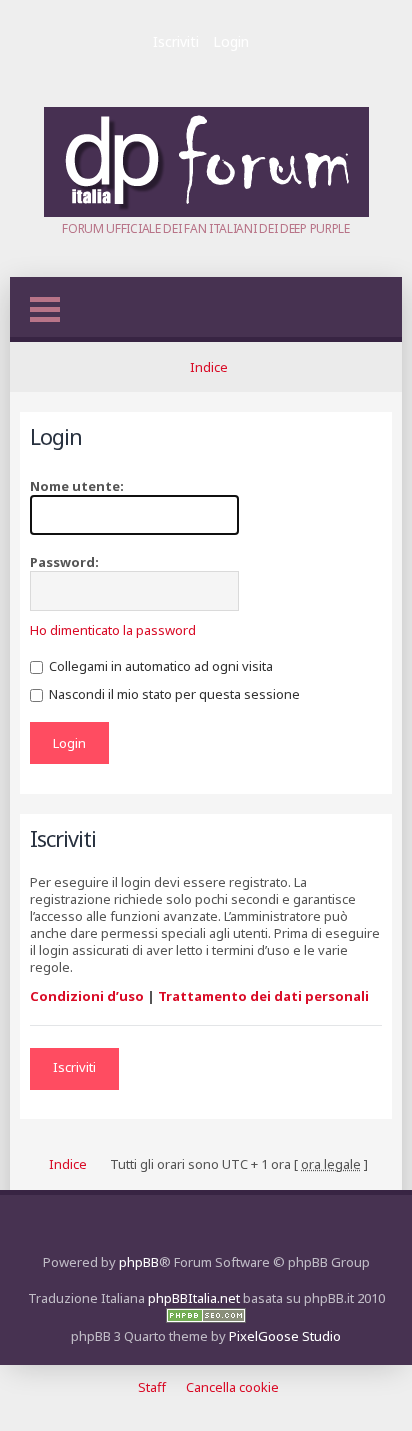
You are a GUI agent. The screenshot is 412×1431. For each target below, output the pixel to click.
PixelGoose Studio (285, 1336)
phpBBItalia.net (194, 1298)
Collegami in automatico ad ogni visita (159, 666)
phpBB (139, 1262)
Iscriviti (176, 41)
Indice (209, 367)
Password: (64, 562)
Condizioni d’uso (87, 996)
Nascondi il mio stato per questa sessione (173, 694)
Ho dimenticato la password (113, 630)
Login (231, 41)
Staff (152, 1387)
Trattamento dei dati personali (263, 996)
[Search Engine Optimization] (206, 1318)
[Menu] (45, 309)
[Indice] (206, 212)
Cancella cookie (232, 1387)
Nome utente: (77, 486)
